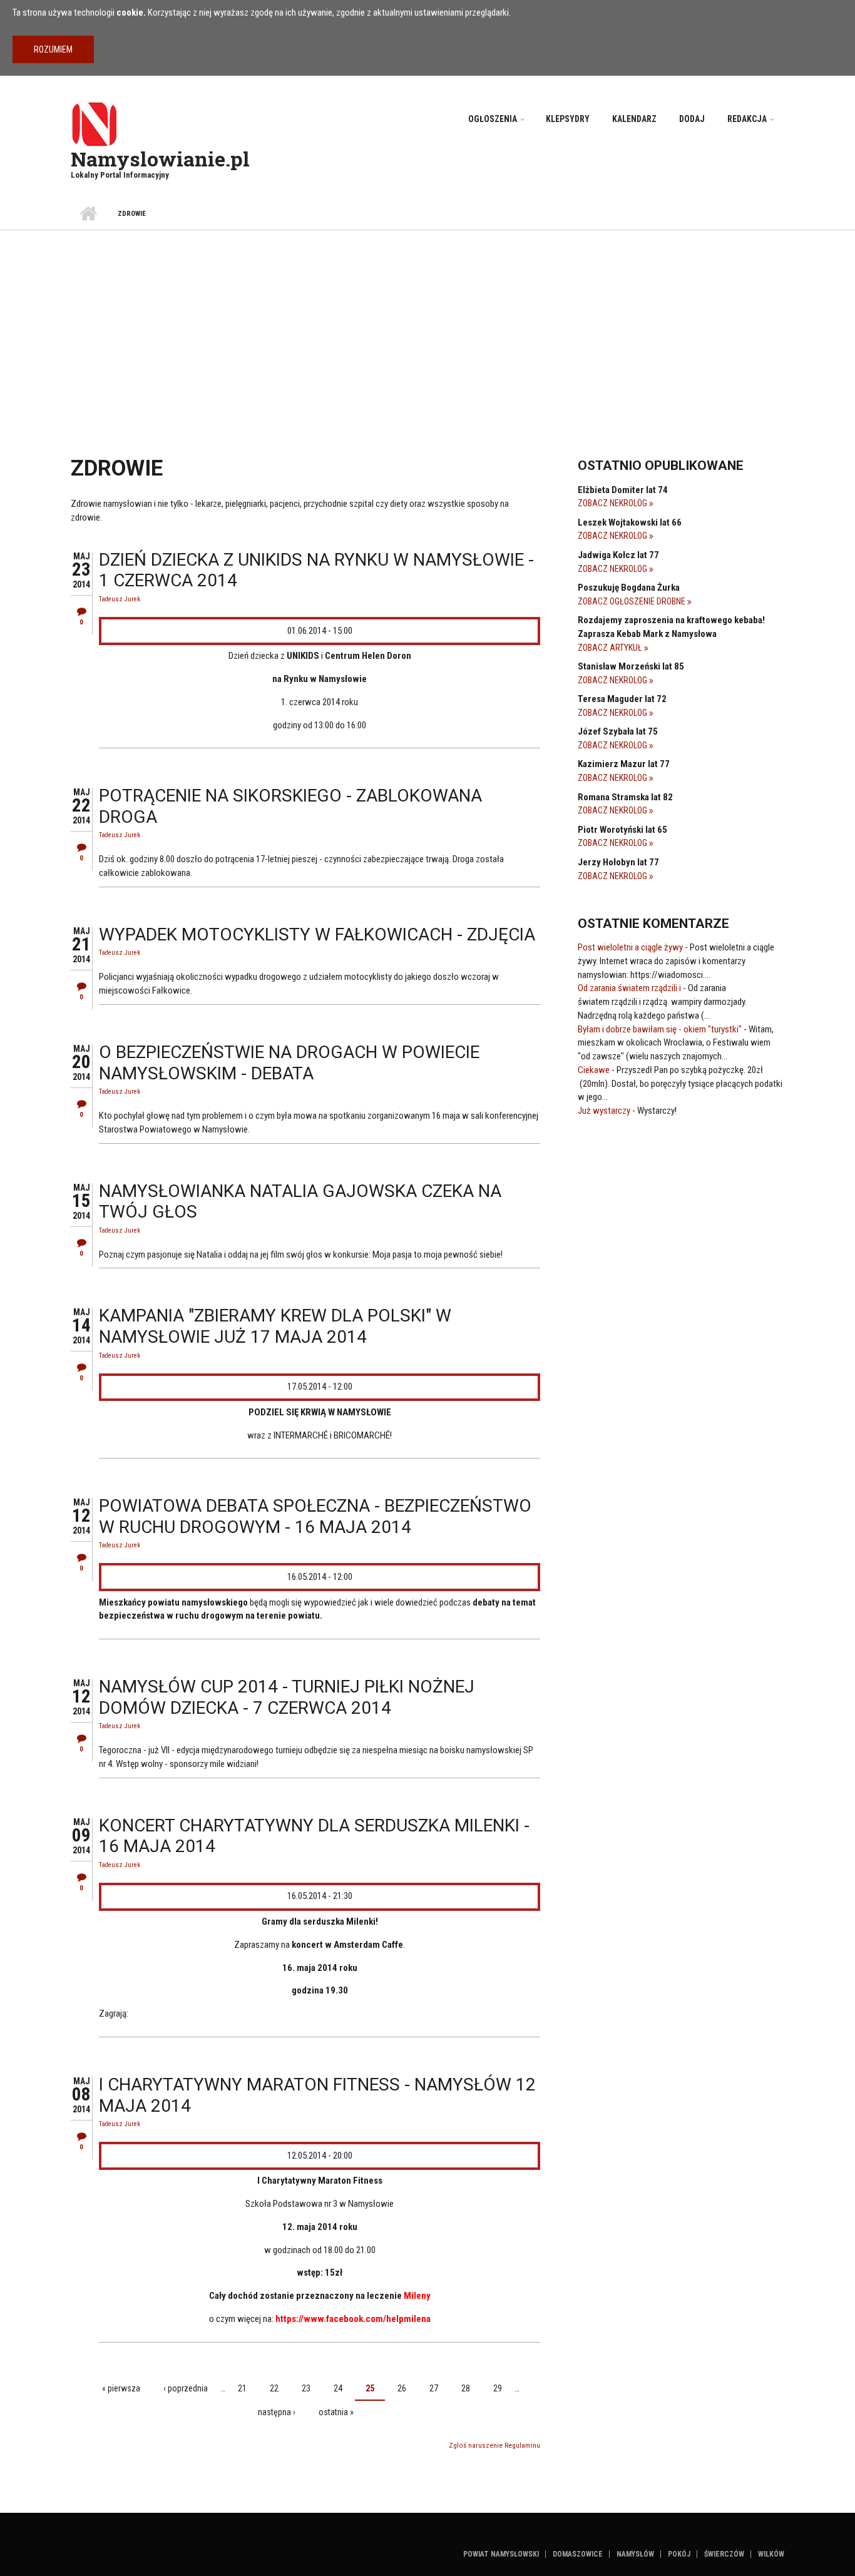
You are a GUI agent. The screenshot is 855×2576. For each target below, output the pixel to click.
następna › (277, 2412)
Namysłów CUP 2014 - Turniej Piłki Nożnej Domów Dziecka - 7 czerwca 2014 (287, 1697)
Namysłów (635, 2554)
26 (402, 2388)
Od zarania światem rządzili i (629, 988)
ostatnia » (336, 2412)
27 (434, 2388)
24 (338, 2388)
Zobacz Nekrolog (613, 503)
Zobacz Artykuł (611, 648)
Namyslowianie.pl (160, 159)
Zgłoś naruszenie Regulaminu (494, 2446)
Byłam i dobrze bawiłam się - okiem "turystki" (660, 1029)
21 (242, 2388)
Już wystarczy (604, 1111)
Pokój (679, 2554)
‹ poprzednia (186, 2388)
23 (306, 2388)
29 (498, 2388)
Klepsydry (568, 119)
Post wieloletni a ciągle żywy (630, 947)
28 (466, 2388)
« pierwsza (121, 2388)
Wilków (771, 2554)
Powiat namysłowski (501, 2554)
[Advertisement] (427, 324)
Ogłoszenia (493, 119)
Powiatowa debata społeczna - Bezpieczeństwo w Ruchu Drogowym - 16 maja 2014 (315, 1516)
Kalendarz (634, 119)
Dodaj (692, 119)
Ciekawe (594, 1070)
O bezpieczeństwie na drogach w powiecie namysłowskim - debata (289, 1063)
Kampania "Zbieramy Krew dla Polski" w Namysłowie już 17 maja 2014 (275, 1326)
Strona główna (88, 214)
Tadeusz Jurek (120, 599)
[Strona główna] (94, 123)
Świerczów (724, 2554)
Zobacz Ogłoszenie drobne (632, 601)
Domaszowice (578, 2554)
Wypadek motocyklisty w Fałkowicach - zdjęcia (317, 934)
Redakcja (747, 119)
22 (274, 2388)
